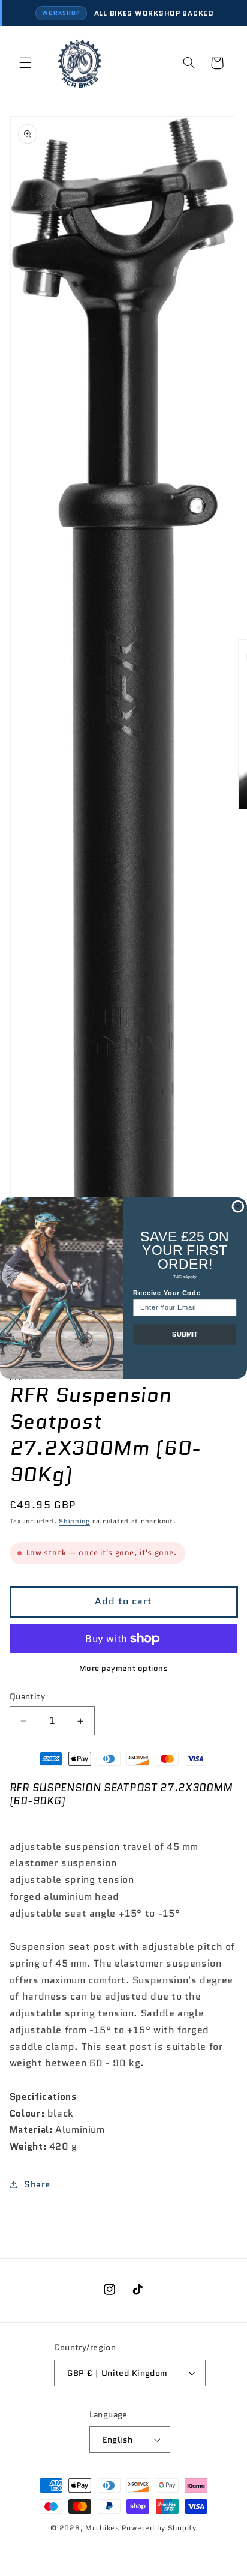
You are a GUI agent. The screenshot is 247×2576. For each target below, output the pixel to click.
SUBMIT (185, 1335)
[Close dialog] (238, 1206)
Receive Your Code (167, 1293)
